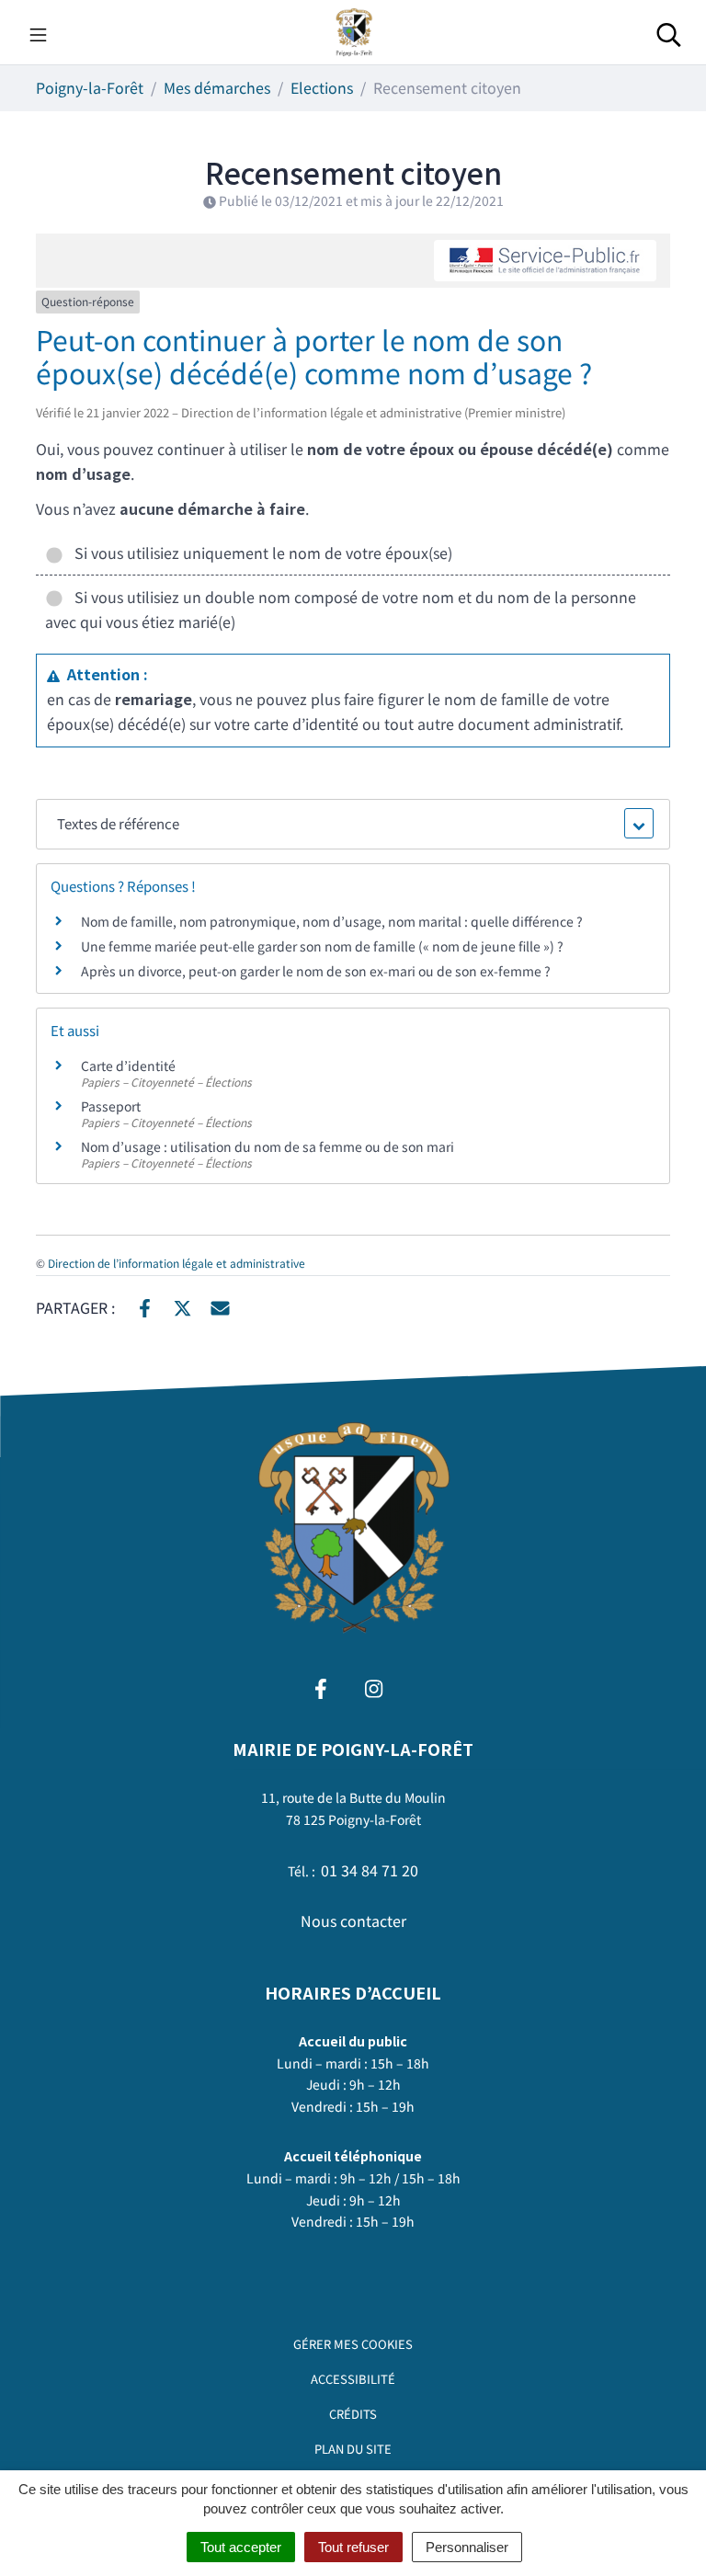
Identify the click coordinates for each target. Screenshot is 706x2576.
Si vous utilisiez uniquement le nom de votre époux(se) (260, 553)
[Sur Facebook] (145, 1306)
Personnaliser (467, 2547)
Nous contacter (353, 1921)
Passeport (111, 1106)
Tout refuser (353, 2547)
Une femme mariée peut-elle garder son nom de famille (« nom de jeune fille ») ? (322, 946)
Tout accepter (241, 2547)
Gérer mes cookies (353, 2344)
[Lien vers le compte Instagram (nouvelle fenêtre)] (374, 1686)
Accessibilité (353, 2379)
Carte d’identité (128, 1066)
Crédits (353, 2414)
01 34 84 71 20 (370, 1870)
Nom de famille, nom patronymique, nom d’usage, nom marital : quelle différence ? (332, 921)
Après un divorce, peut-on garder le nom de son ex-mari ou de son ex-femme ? (317, 971)
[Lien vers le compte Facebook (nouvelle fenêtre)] (321, 1686)
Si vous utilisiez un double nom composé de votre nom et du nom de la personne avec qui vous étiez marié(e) (341, 609)
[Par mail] (220, 1306)
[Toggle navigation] (38, 32)
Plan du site (353, 2449)
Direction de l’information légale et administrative (176, 1263)
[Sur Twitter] (182, 1306)
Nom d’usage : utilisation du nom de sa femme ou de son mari (268, 1146)
